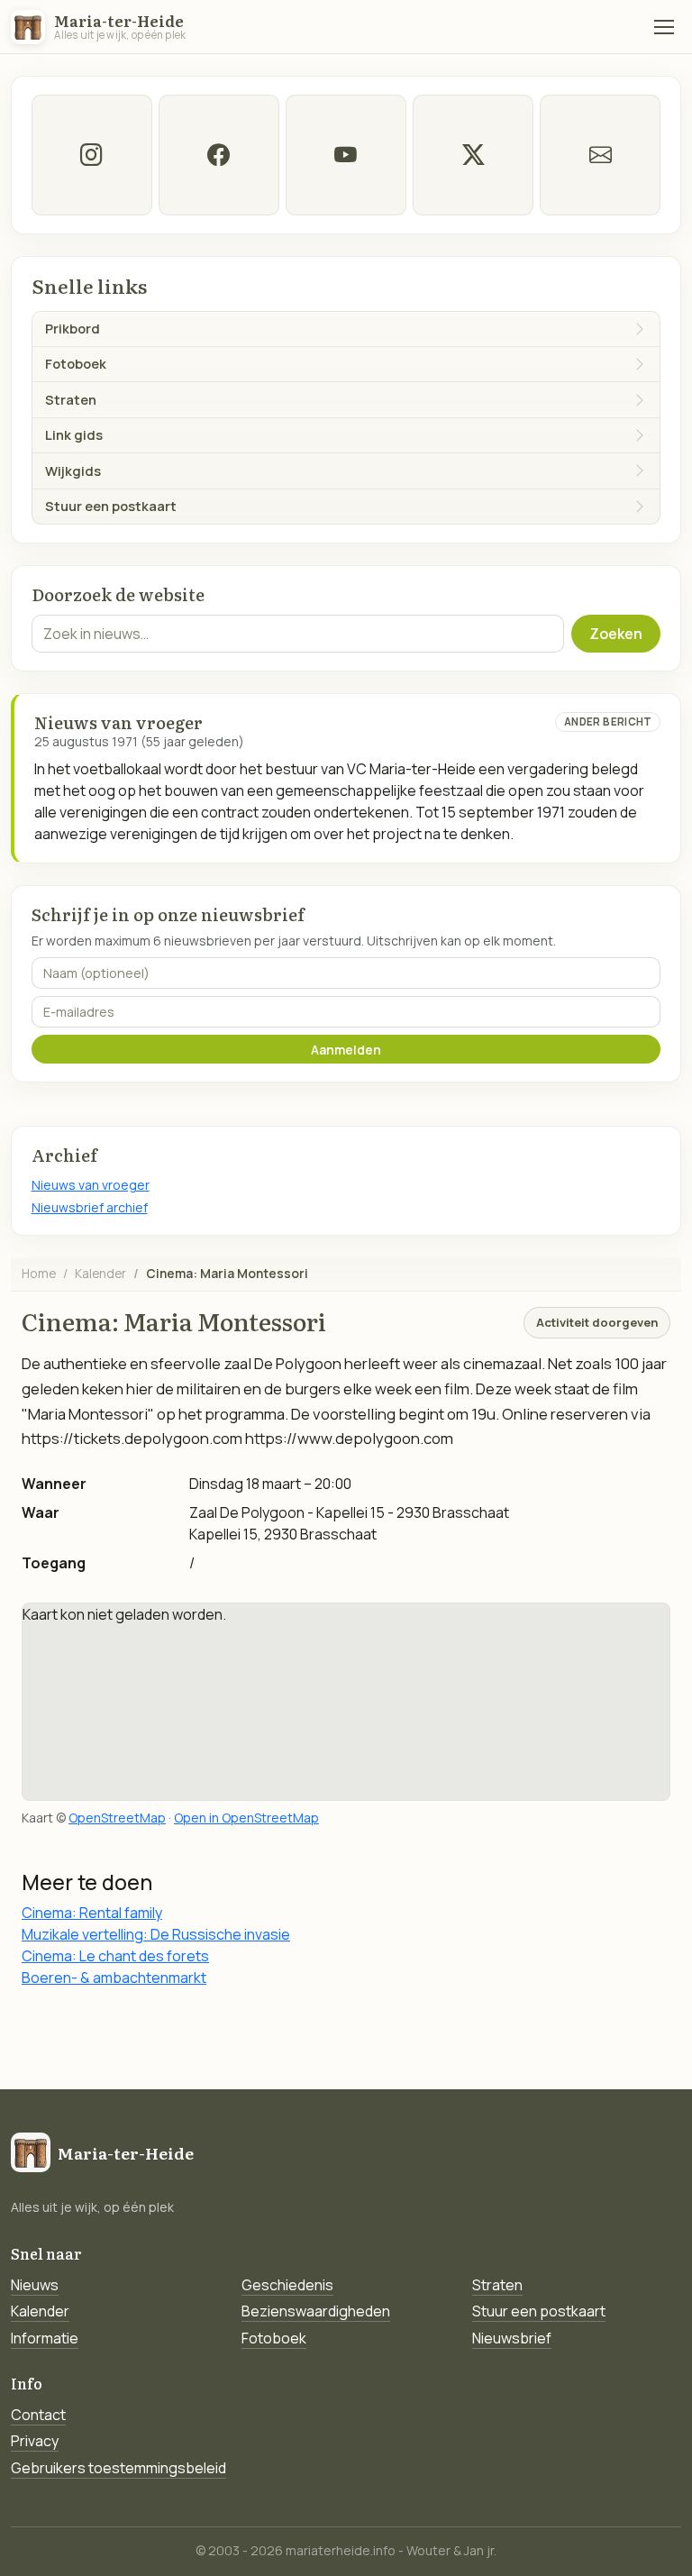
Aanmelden (346, 1050)
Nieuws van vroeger (91, 1185)
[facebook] (219, 155)
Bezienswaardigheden (316, 2311)
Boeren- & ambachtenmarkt (114, 1978)
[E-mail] (600, 155)
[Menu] (664, 27)
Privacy (35, 2441)
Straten (497, 2285)
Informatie (45, 2338)
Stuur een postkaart (539, 2311)
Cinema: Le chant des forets (115, 1956)
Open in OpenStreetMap (246, 1818)
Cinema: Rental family (92, 1913)
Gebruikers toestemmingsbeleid (118, 2468)
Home (39, 1273)
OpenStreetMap (117, 1818)
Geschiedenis (287, 2285)
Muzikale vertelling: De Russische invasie (156, 1934)
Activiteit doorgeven (597, 1322)
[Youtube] (346, 155)
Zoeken (616, 634)
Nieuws (35, 2285)
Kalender (100, 1273)
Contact (38, 2415)
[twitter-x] (473, 155)
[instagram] (92, 155)
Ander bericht (608, 722)
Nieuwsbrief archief (90, 1207)
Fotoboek (274, 2338)
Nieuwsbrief (512, 2338)
